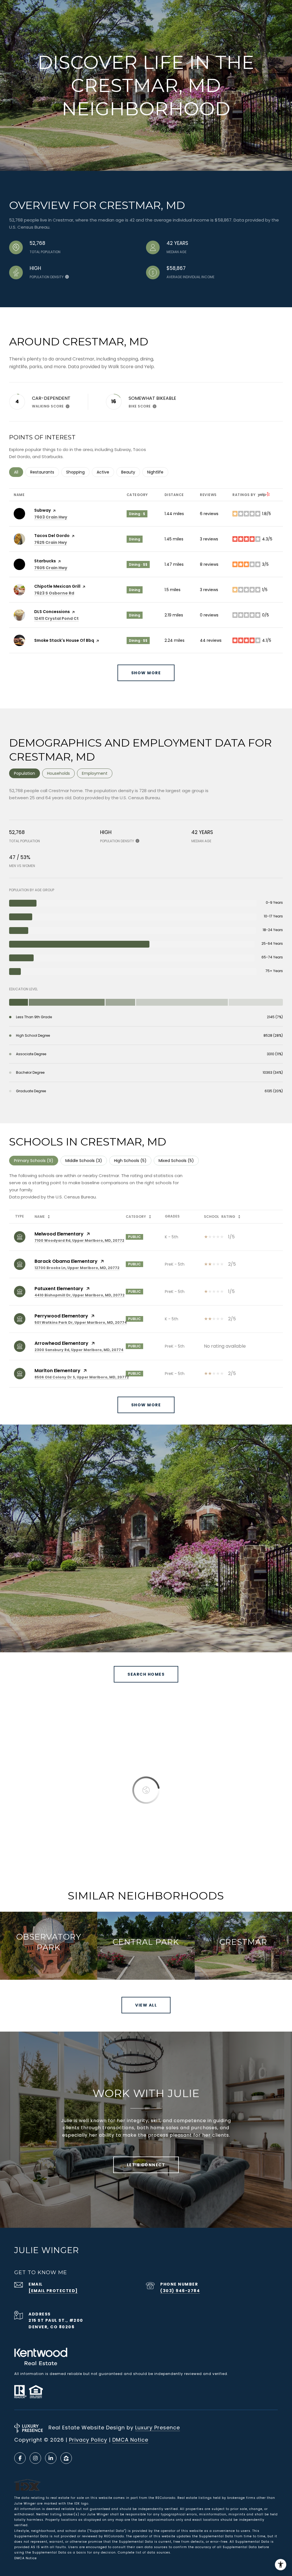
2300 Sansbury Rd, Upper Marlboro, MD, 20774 (79, 1350)
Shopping (78, 472)
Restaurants (45, 472)
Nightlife (158, 472)
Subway (42, 510)
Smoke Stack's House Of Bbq (64, 640)
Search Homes (146, 1674)
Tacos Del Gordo (52, 536)
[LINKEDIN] (51, 2458)
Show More (146, 1405)
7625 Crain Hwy (51, 542)
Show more (146, 673)
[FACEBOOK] (20, 2458)
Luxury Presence (158, 2428)
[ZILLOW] (66, 2458)
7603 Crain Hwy (51, 517)
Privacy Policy (88, 2440)
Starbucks (45, 561)
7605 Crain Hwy (51, 568)
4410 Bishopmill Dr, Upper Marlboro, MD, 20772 (80, 1295)
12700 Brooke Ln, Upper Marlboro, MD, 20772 (77, 1268)
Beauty (131, 472)
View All (146, 2005)
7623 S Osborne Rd (54, 593)
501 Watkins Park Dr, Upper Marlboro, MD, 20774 (81, 1322)
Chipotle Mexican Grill (57, 586)
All (19, 472)
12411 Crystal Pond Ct (56, 618)
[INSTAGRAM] (35, 2458)
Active (105, 472)
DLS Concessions (52, 612)
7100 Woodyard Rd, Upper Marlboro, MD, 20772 (79, 1240)
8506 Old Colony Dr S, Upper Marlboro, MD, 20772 (82, 1377)
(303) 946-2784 (180, 2291)
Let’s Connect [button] (146, 2165)
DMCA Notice (130, 2440)
